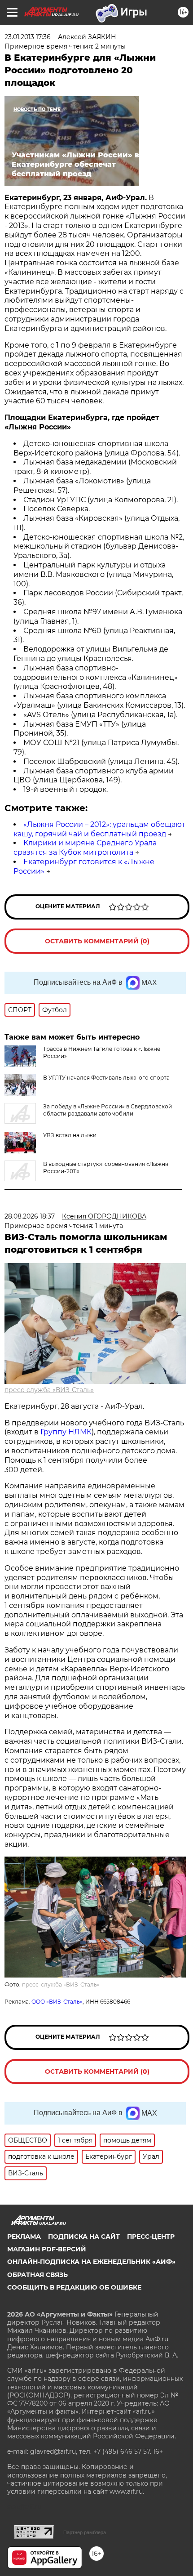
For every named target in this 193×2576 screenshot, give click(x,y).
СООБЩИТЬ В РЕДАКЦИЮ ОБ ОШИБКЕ (74, 2287)
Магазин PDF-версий (47, 2249)
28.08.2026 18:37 (30, 1216)
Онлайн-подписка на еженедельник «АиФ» (91, 2262)
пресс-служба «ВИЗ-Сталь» (49, 1390)
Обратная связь (37, 2275)
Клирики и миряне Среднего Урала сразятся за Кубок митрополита (85, 848)
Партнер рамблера (85, 2532)
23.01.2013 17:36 (28, 37)
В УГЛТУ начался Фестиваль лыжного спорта (106, 1078)
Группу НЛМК (66, 1432)
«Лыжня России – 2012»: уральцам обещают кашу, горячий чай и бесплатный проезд (99, 829)
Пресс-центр (151, 2237)
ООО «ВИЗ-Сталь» (57, 2002)
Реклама (24, 2237)
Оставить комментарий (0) (97, 941)
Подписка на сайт (84, 2237)
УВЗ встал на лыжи (70, 1135)
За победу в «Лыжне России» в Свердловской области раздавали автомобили (107, 1110)
